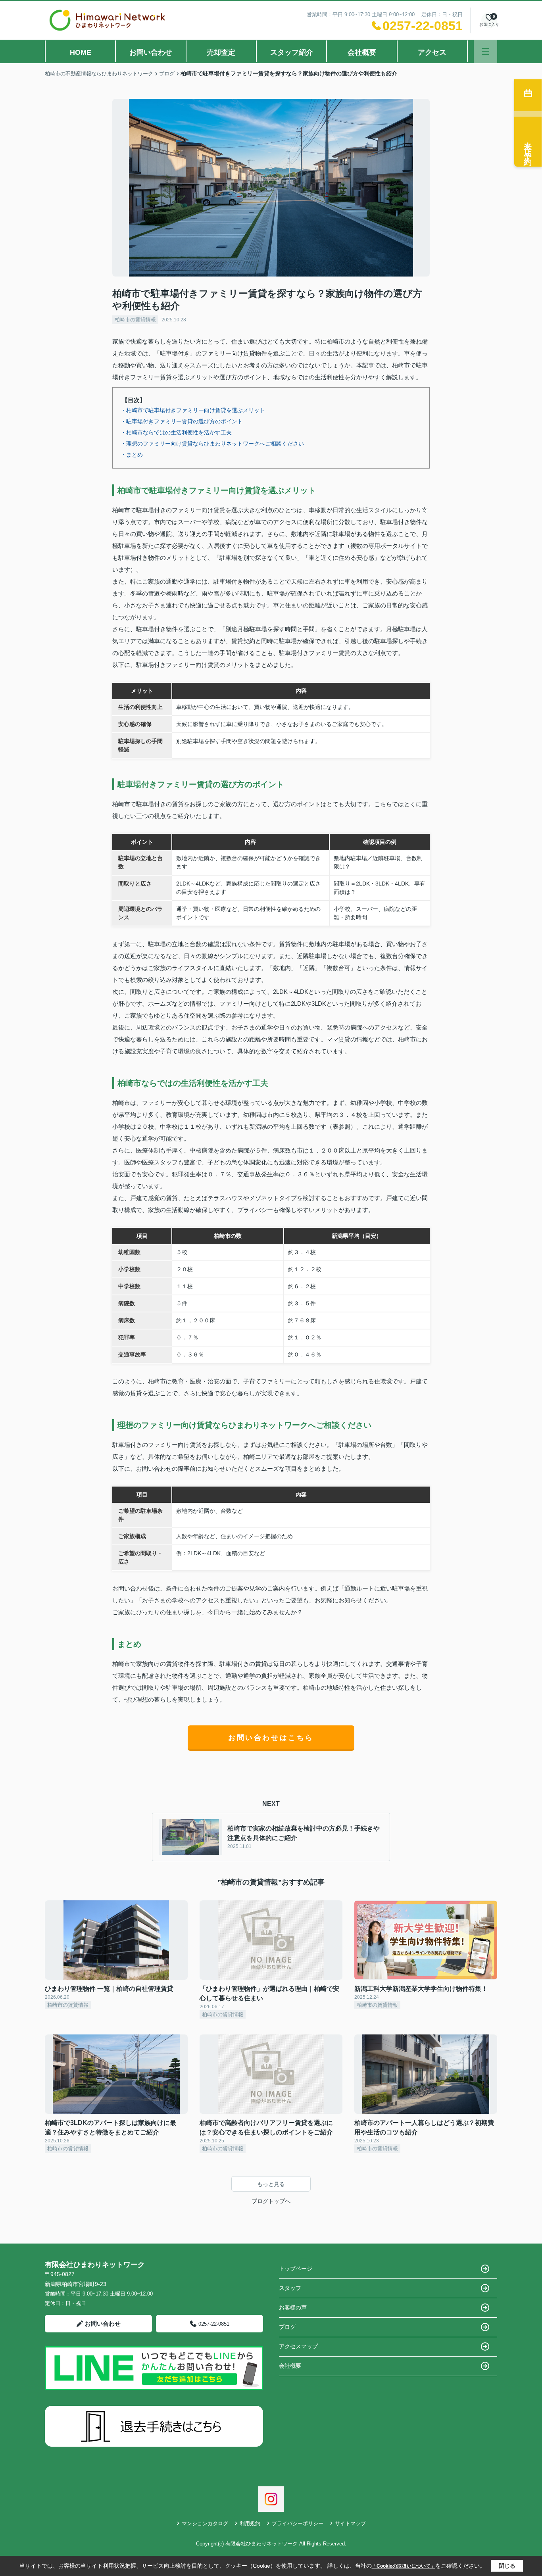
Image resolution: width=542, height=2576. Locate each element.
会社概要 (362, 52)
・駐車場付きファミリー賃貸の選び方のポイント (182, 421)
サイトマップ (350, 2523)
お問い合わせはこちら (271, 1738)
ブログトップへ (271, 2201)
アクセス (432, 52)
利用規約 (250, 2523)
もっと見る (271, 2184)
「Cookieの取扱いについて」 (404, 2566)
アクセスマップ (298, 2346)
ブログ (287, 2327)
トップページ (296, 2269)
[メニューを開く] (485, 51)
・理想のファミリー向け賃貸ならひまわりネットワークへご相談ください (212, 444)
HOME (81, 52)
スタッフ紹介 (292, 52)
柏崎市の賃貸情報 (135, 320)
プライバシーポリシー (298, 2523)
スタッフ (290, 2288)
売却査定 (221, 52)
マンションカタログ (205, 2523)
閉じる (507, 2566)
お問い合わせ (151, 52)
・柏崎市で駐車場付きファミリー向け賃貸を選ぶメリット (193, 410)
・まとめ (132, 455)
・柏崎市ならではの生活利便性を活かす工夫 (176, 432)
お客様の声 (293, 2307)
